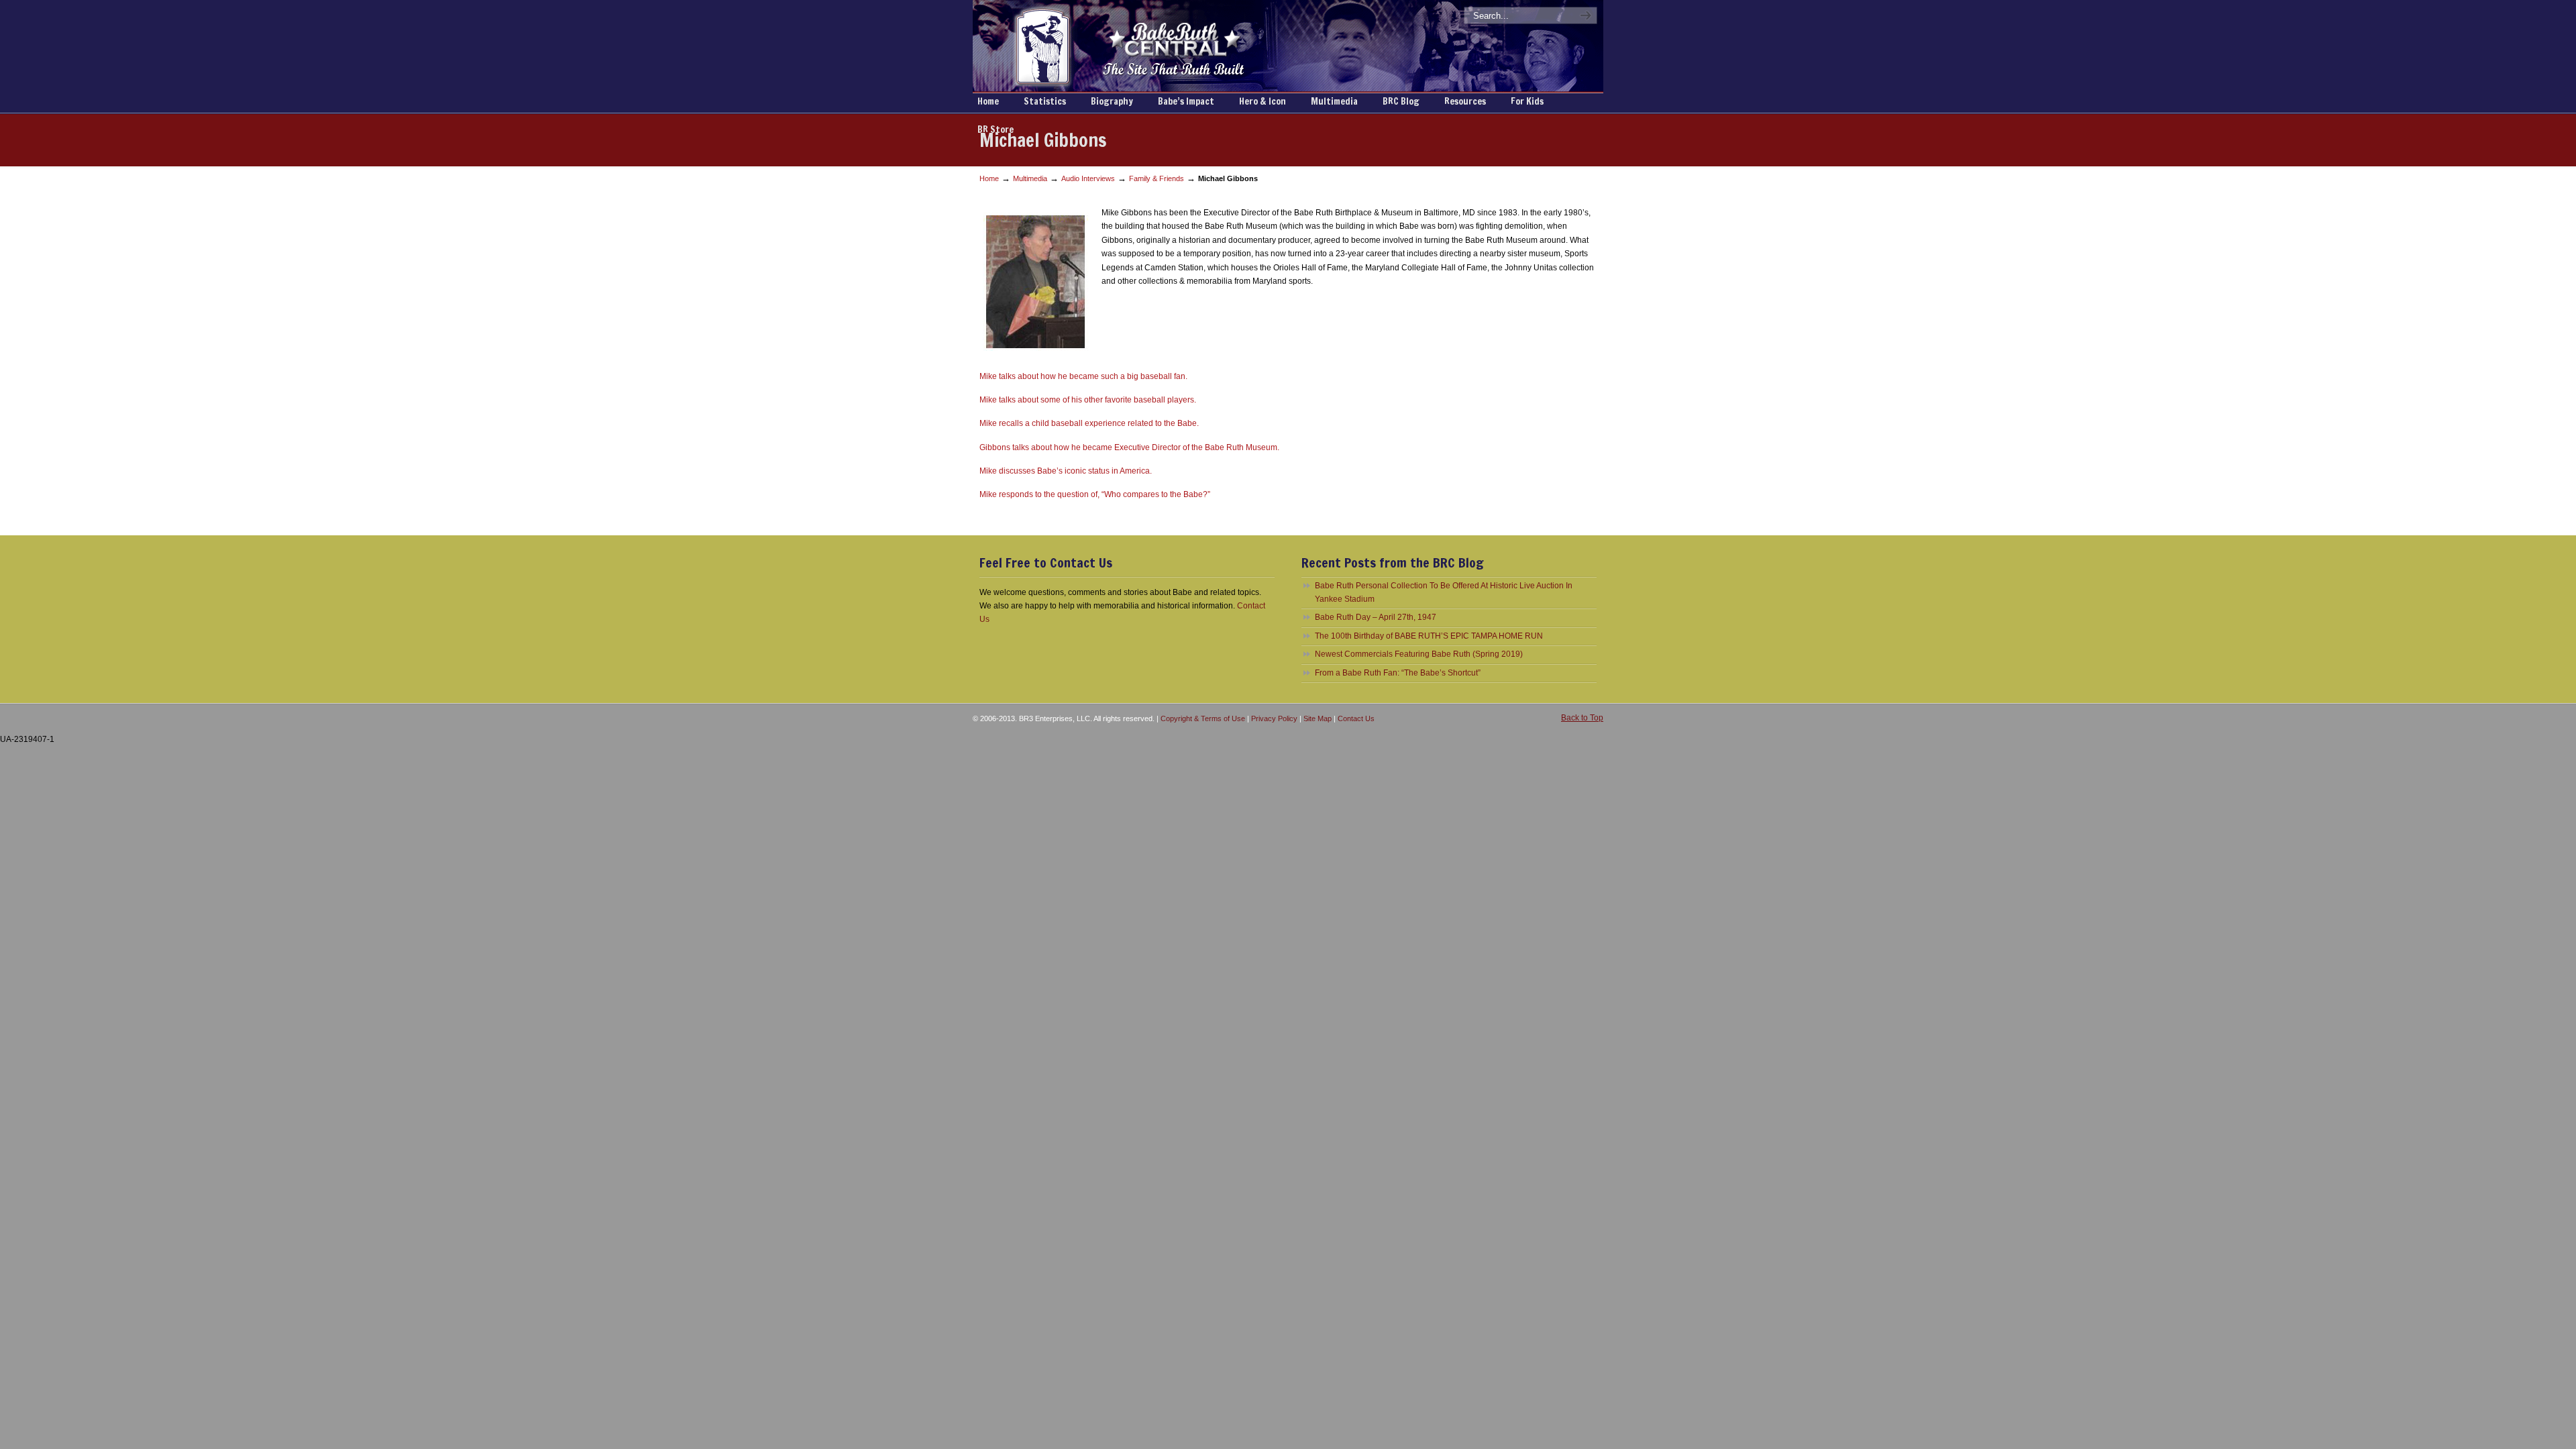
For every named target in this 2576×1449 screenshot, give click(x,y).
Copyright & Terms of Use (1203, 718)
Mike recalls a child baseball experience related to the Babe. (1089, 423)
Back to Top (1582, 718)
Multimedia (1030, 178)
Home (989, 178)
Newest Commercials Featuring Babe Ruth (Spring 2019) (1419, 654)
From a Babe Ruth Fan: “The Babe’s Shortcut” (1398, 673)
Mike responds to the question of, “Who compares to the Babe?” (1095, 494)
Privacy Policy (1274, 718)
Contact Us (1356, 718)
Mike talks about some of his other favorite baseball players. (1088, 400)
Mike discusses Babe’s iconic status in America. (1066, 471)
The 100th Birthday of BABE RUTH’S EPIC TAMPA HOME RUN (1429, 636)
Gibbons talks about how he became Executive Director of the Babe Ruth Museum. (1129, 447)
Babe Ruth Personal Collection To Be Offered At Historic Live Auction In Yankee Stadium (1444, 592)
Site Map (1318, 718)
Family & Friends (1157, 178)
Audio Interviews (1088, 178)
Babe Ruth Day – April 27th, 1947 (1376, 617)
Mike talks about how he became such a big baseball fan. (1083, 376)
